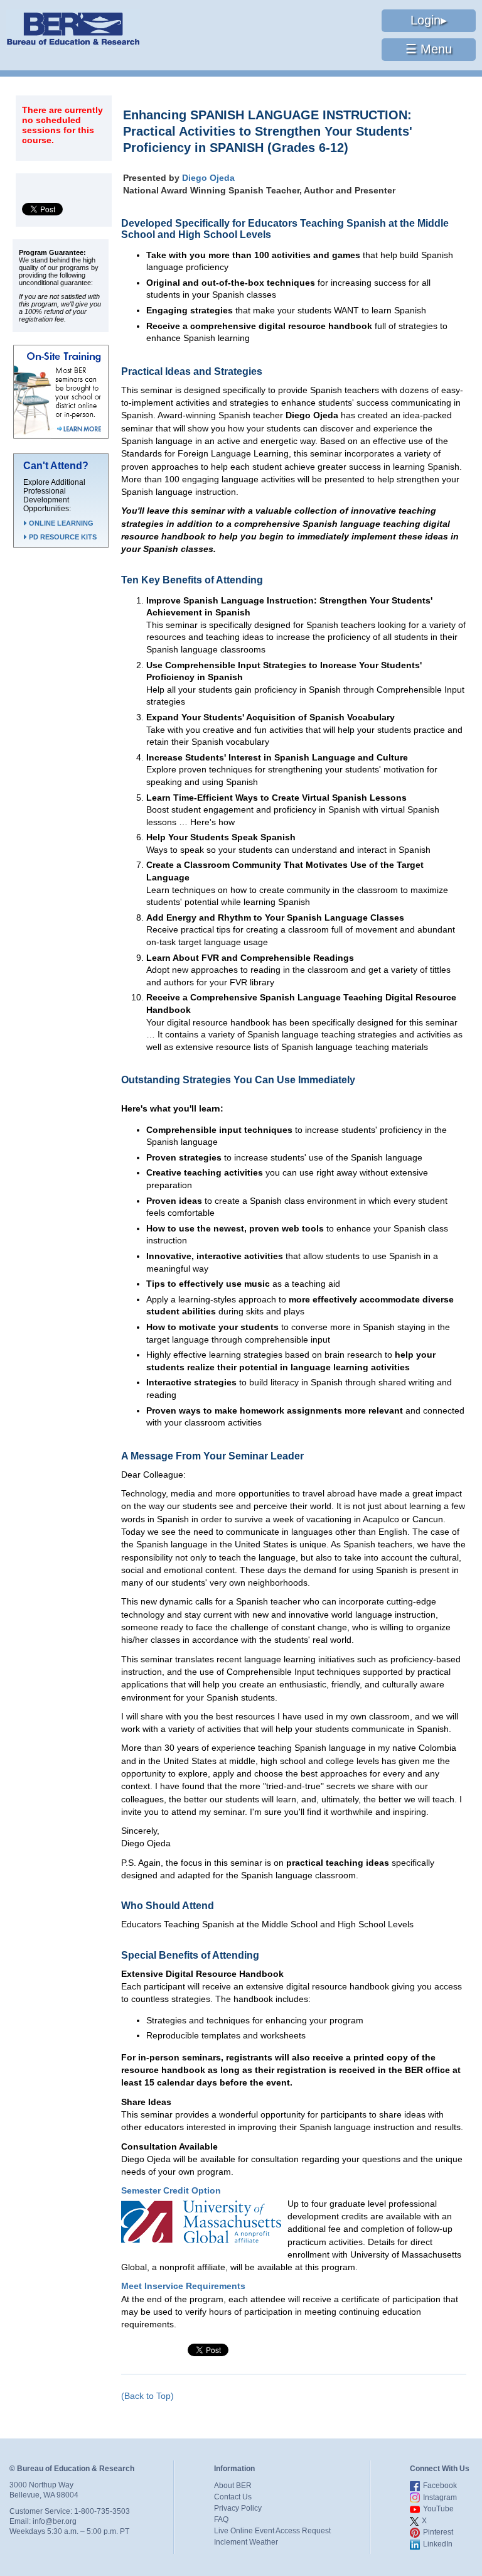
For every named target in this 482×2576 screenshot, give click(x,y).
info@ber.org (55, 2521)
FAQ (221, 2519)
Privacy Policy (238, 2508)
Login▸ (429, 20)
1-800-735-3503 (102, 2511)
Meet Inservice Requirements (183, 2286)
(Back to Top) (147, 2396)
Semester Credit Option (171, 2190)
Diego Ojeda (208, 178)
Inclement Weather (246, 2542)
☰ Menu (429, 49)
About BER (233, 2486)
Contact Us (233, 2497)
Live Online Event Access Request (272, 2531)
